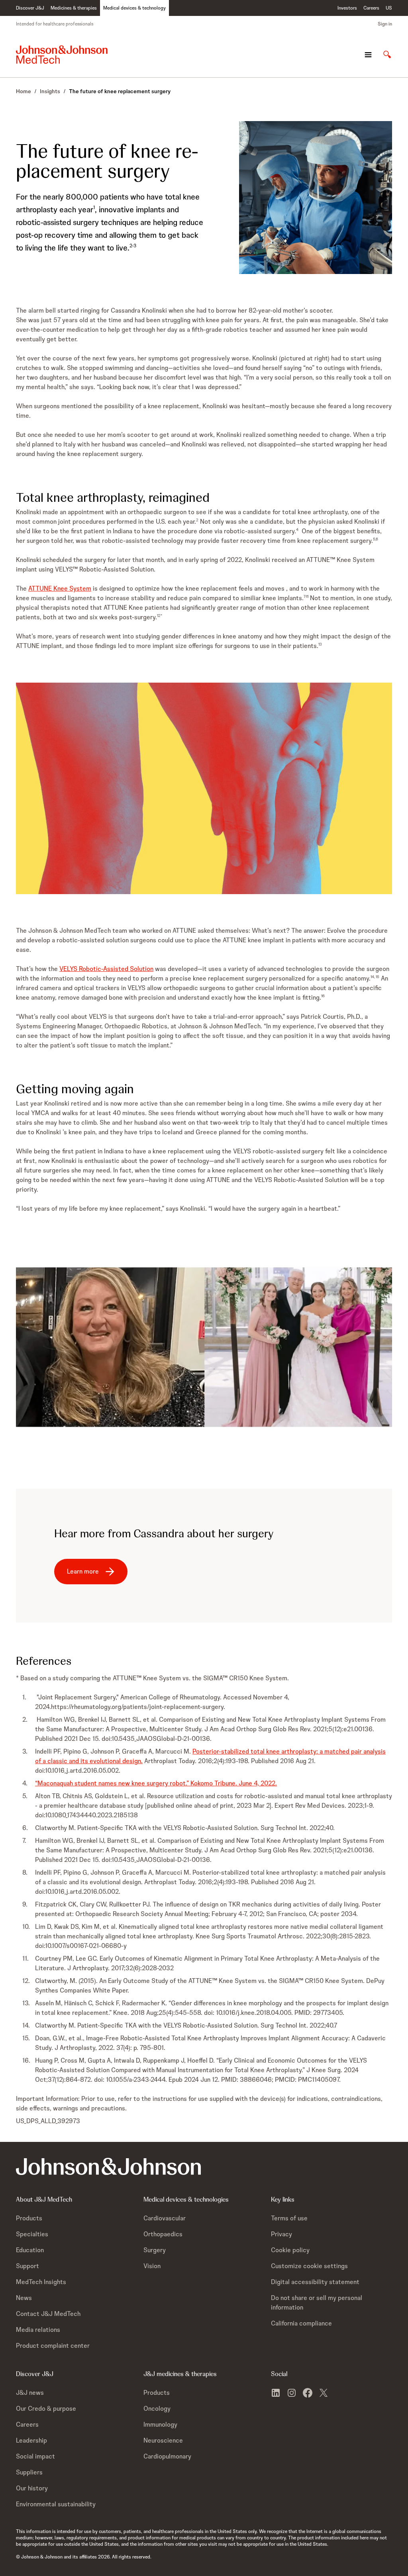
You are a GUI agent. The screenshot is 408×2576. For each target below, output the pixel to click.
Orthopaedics (163, 2234)
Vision (152, 2266)
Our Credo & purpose (46, 2409)
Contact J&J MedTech (48, 2314)
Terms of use (289, 2218)
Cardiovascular (165, 2218)
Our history (32, 2488)
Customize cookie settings (309, 2266)
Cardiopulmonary (167, 2456)
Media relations (38, 2330)
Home (24, 91)
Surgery (155, 2250)
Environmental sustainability (56, 2504)
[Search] (387, 55)
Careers (27, 2424)
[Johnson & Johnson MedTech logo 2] (108, 2166)
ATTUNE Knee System (60, 588)
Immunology (160, 2424)
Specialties (32, 2234)
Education (30, 2250)
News (24, 2298)
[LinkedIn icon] (276, 2393)
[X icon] (324, 2393)
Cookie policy (290, 2250)
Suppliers (29, 2472)
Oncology (157, 2409)
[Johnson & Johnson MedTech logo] (62, 55)
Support (27, 2266)
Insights (50, 91)
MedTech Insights (41, 2282)
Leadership (31, 2440)
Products (29, 2218)
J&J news (30, 2393)
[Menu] (368, 55)
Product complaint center (53, 2346)
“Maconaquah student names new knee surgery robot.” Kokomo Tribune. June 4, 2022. (156, 1783)
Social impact (35, 2456)
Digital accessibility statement (315, 2282)
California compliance (301, 2323)
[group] (204, 788)
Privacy (281, 2234)
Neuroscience (163, 2440)
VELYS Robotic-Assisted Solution (106, 969)
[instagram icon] (292, 2393)
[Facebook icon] (308, 2393)
